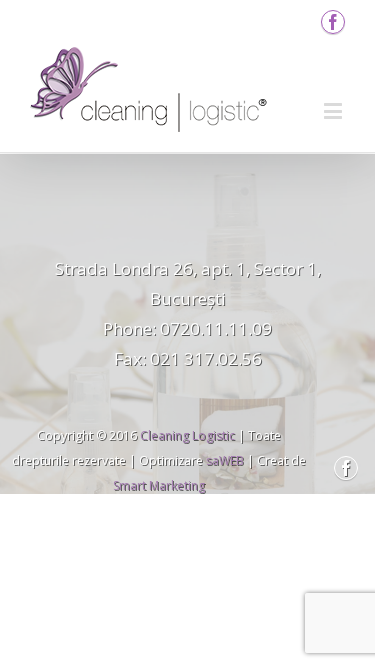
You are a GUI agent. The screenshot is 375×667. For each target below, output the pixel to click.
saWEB (223, 460)
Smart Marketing (159, 485)
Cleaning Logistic (187, 435)
